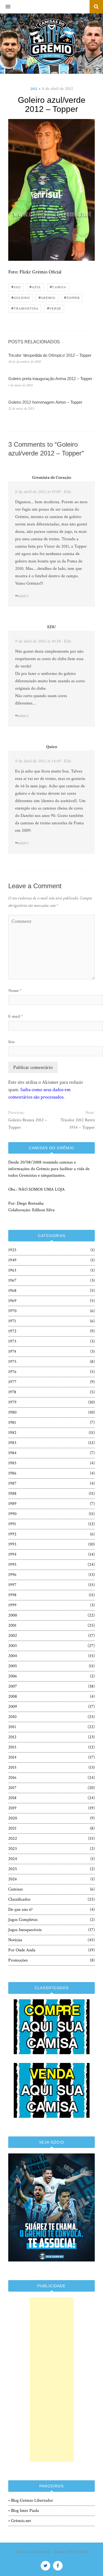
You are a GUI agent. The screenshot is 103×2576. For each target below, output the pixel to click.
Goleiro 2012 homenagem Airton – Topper (45, 402)
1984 (12, 1453)
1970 (12, 1311)
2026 (13, 1879)
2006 (13, 1676)
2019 (12, 1808)
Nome (15, 991)
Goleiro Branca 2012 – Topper (28, 1124)
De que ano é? (20, 1910)
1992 (12, 1534)
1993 (12, 1544)
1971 (12, 1321)
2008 (13, 1696)
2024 (13, 1859)
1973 (12, 1341)
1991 (12, 1524)
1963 (12, 1270)
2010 (12, 1717)
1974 (12, 1351)
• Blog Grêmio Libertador (31, 2500)
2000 (13, 1615)
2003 (12, 1646)
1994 (12, 1554)
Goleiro (21, 297)
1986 (12, 1473)
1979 (12, 1402)
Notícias (15, 1940)
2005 (13, 1666)
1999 (12, 1605)
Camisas (16, 1889)
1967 (12, 1280)
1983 (12, 1443)
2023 (12, 1849)
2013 (12, 1747)
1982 (12, 1433)
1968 (12, 1291)
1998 (12, 1595)
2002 (13, 1636)
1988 (12, 1494)
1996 (12, 1575)
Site (12, 1042)
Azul (35, 287)
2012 (34, 89)
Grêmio (47, 297)
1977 (12, 1382)
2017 (12, 1788)
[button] (5, 7)
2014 (12, 1757)
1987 (12, 1483)
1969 (12, 1301)
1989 (12, 1504)
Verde (54, 308)
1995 (12, 1565)
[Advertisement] (52, 2379)
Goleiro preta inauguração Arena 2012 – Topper (50, 379)
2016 (12, 1778)
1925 (12, 1250)
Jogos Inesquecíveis (25, 1930)
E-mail (16, 1016)
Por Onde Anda (22, 1950)
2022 (13, 1838)
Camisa (58, 287)
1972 (12, 1331)
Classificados (19, 1899)
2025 (13, 1869)
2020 (13, 1818)
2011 (12, 1727)
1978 (12, 1392)
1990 (12, 1514)
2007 (13, 1686)
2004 (13, 1656)
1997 (12, 1585)
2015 (12, 1767)
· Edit (67, 492)
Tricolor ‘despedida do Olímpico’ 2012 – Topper (50, 355)
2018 (12, 1798)
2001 (12, 1625)
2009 (13, 1707)
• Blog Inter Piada (24, 2511)
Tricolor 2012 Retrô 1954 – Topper (78, 1124)
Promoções (18, 1960)
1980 (12, 1412)
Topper (72, 297)
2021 (12, 1828)
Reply (24, 596)
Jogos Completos (23, 1920)
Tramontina (25, 308)
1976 (12, 1372)
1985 (12, 1463)
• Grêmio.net (20, 2521)
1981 (12, 1423)
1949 (12, 1260)
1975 (12, 1362)
